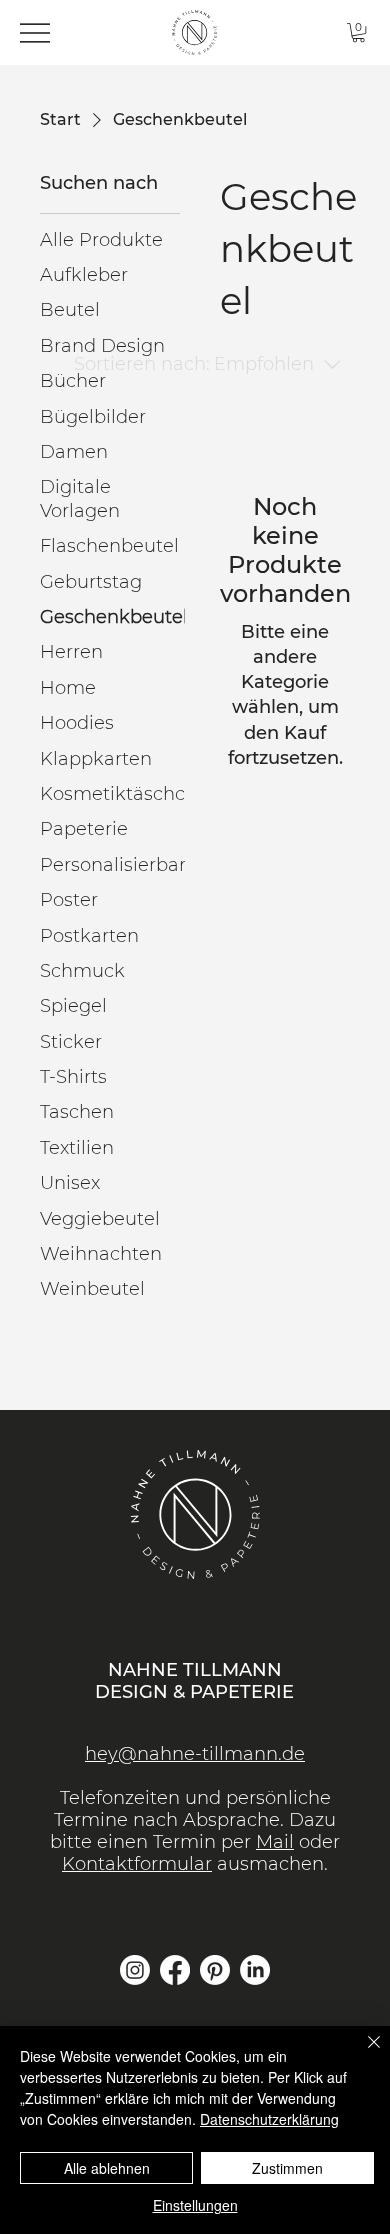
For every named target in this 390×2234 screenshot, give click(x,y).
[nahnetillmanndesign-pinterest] (215, 1970)
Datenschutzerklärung (269, 2119)
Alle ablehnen (107, 2168)
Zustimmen (287, 2168)
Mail (275, 1842)
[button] (358, 32)
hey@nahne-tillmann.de (195, 1754)
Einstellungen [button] (195, 2205)
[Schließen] (362, 2054)
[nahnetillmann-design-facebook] (175, 1970)
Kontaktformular (137, 1864)
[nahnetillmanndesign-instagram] (135, 1970)
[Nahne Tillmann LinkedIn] (255, 1970)
